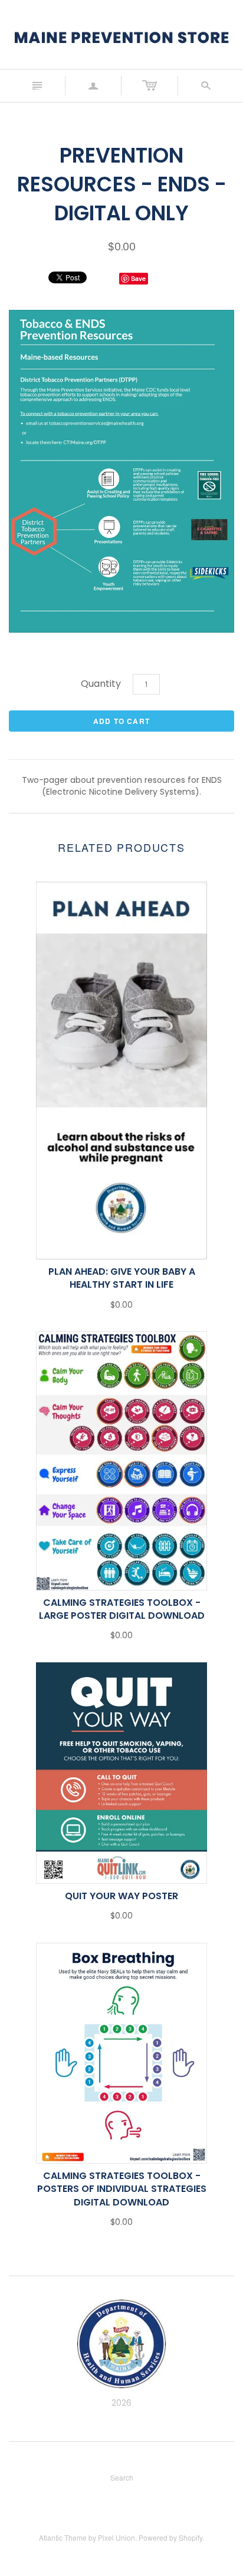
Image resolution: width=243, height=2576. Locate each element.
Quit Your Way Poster (121, 1896)
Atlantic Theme (63, 2537)
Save (138, 278)
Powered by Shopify (170, 2537)
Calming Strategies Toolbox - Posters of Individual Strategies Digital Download (122, 2189)
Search (122, 2477)
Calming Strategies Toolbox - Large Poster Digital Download (122, 1609)
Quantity (101, 684)
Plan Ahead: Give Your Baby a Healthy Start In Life (122, 1278)
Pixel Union (116, 2537)
